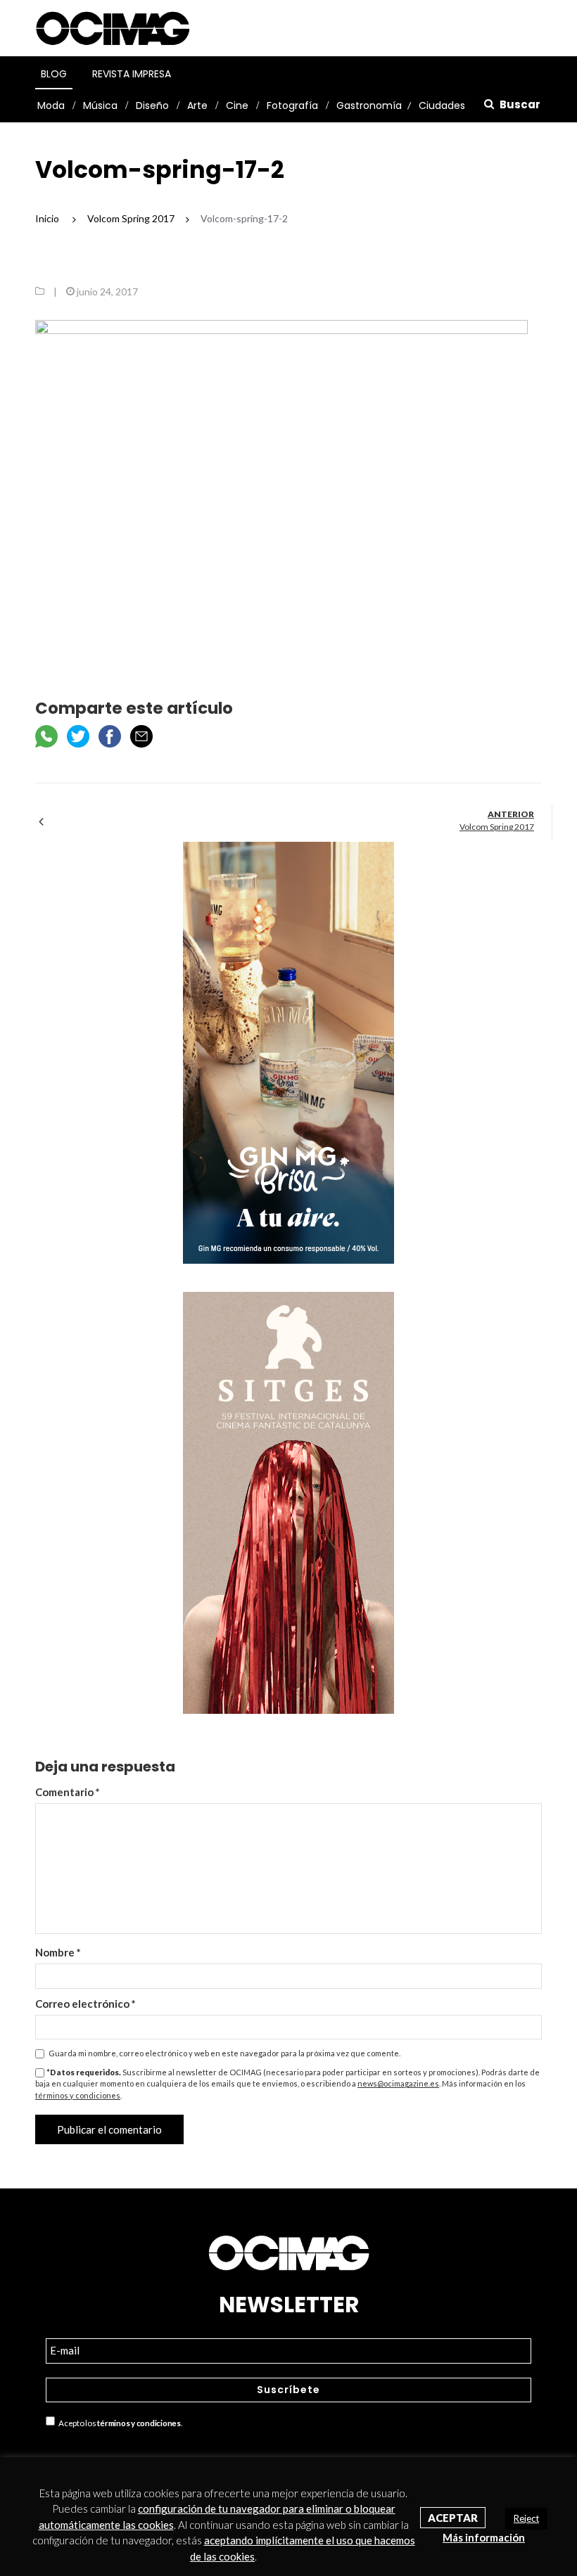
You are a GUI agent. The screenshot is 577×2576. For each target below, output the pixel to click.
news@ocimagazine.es (398, 2083)
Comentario (68, 1792)
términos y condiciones (78, 2095)
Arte (197, 105)
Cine (237, 105)
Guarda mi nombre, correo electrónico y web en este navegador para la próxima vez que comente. (224, 2053)
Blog (54, 74)
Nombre (58, 1952)
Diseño (152, 105)
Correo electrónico (85, 2004)
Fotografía (292, 105)
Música (100, 105)
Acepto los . (119, 2423)
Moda (51, 105)
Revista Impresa (132, 74)
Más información (484, 2537)
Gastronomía (369, 105)
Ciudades (442, 105)
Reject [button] (526, 2518)
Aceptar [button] (453, 2518)
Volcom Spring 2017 (497, 827)
